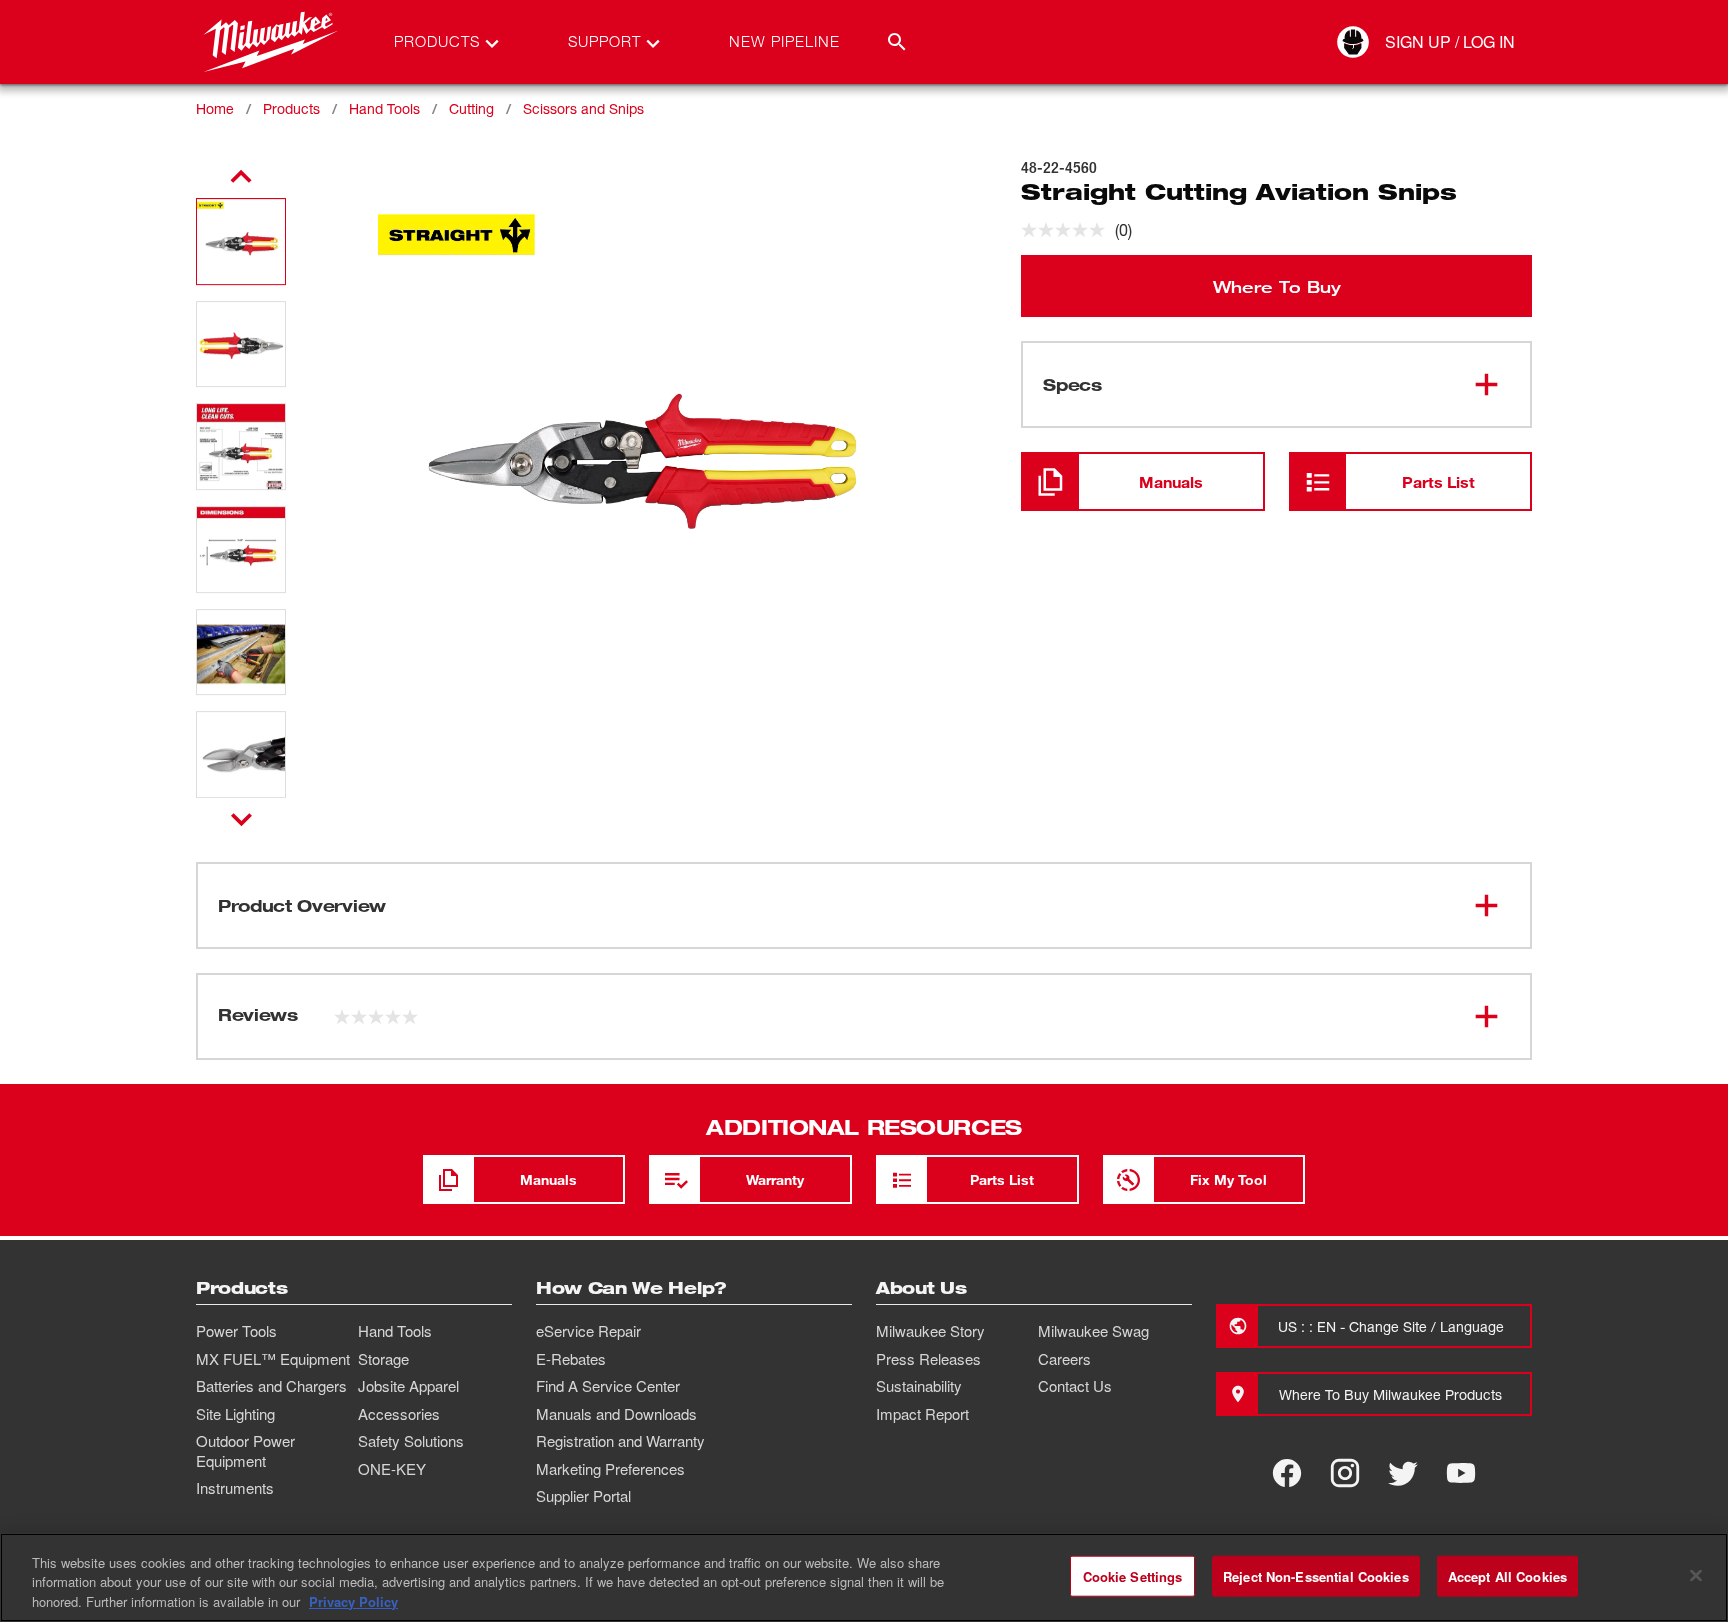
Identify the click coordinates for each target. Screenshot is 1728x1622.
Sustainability (919, 1386)
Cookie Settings (1133, 1575)
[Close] (1696, 1575)
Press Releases (928, 1359)
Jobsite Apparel (408, 1386)
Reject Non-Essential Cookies (1316, 1575)
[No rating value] (1068, 230)
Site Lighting (235, 1414)
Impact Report (922, 1414)
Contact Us (1075, 1386)
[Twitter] (1403, 1473)
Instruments (235, 1488)
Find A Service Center (608, 1386)
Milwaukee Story (930, 1331)
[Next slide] (241, 819)
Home (215, 108)
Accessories (399, 1414)
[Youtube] (1461, 1473)
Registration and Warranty (620, 1441)
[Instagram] (1345, 1473)
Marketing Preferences (610, 1469)
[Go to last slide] (241, 177)
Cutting (471, 108)
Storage (383, 1359)
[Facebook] (1287, 1473)
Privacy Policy (353, 1601)
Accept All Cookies (1507, 1575)
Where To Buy (1277, 286)
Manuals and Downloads (616, 1414)
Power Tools (236, 1331)
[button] (241, 241)
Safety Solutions (411, 1441)
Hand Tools (384, 108)
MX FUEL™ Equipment (273, 1359)
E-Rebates (571, 1359)
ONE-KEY (392, 1469)
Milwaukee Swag (1093, 1331)
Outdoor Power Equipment (245, 1451)
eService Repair (588, 1331)
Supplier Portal (583, 1496)
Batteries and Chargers (271, 1386)
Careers (1064, 1359)
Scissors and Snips (583, 108)
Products (291, 108)
